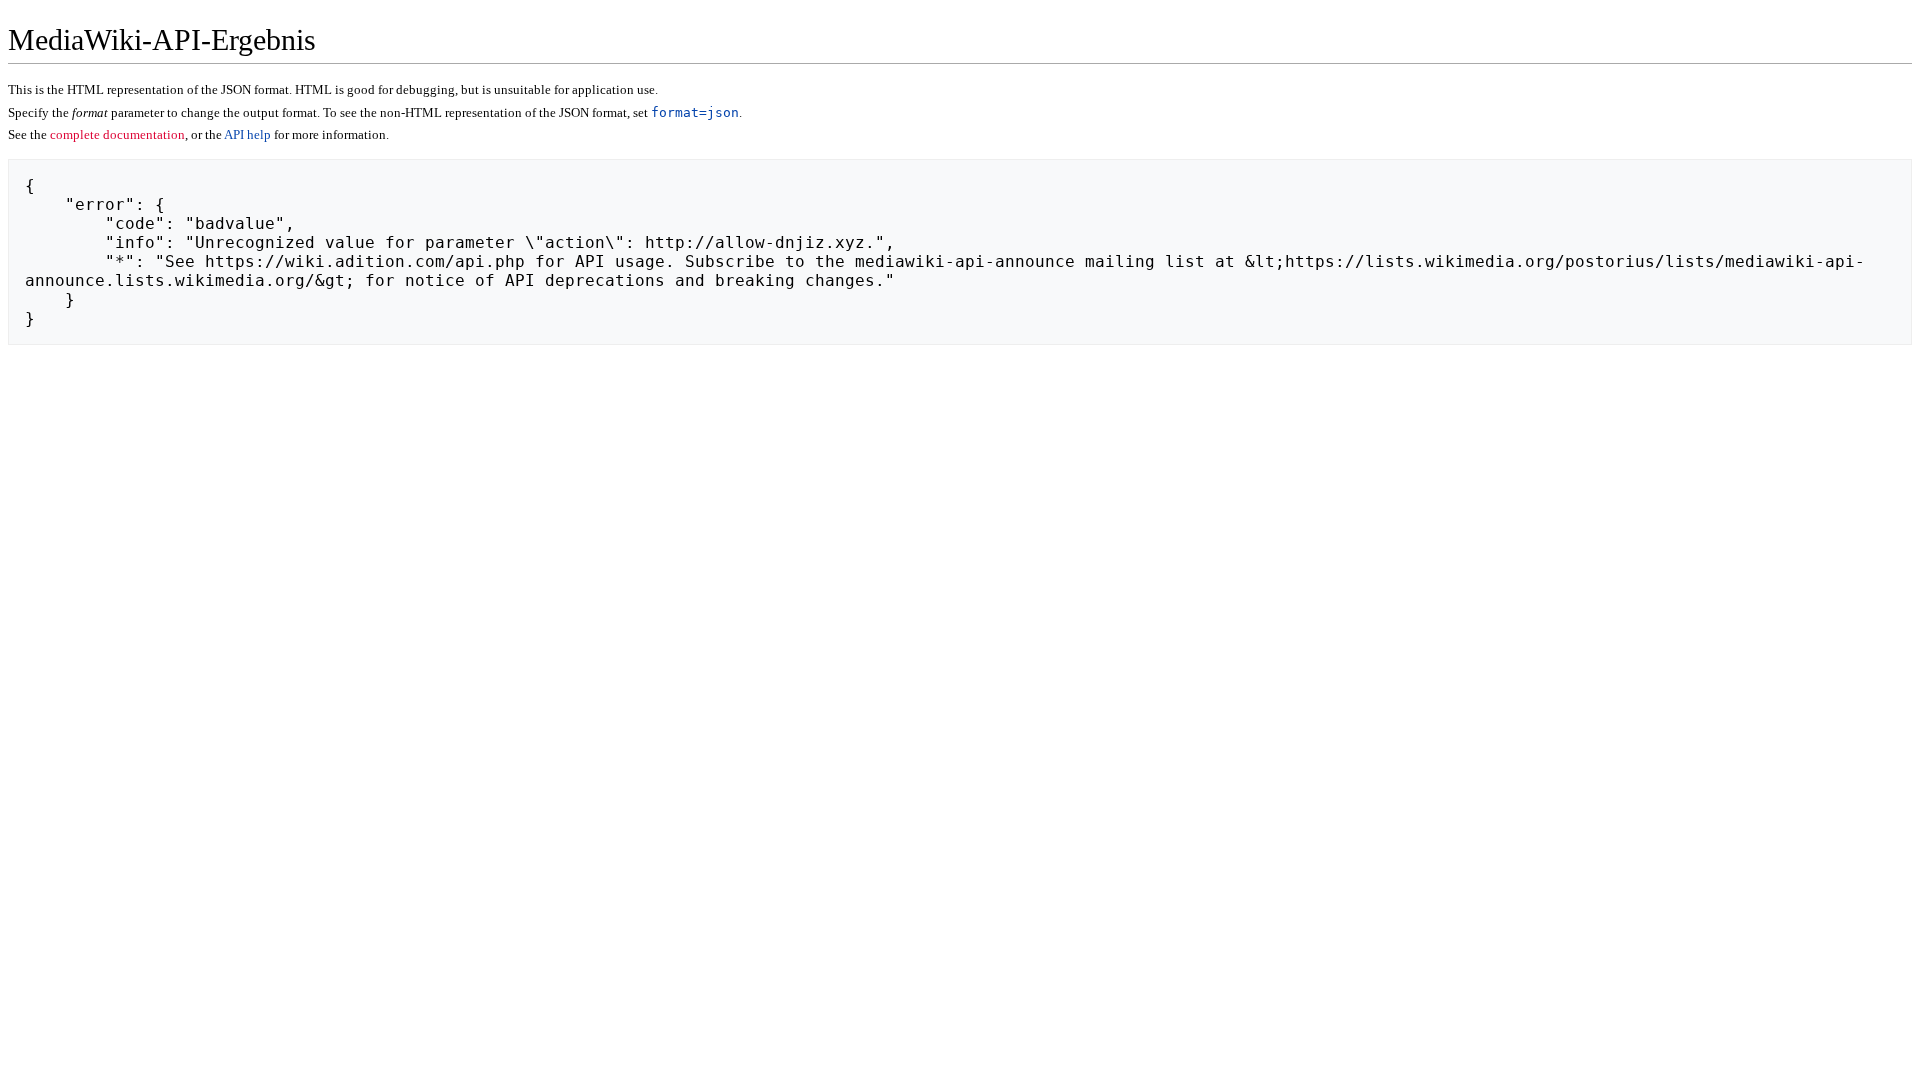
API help (247, 134)
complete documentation (117, 134)
